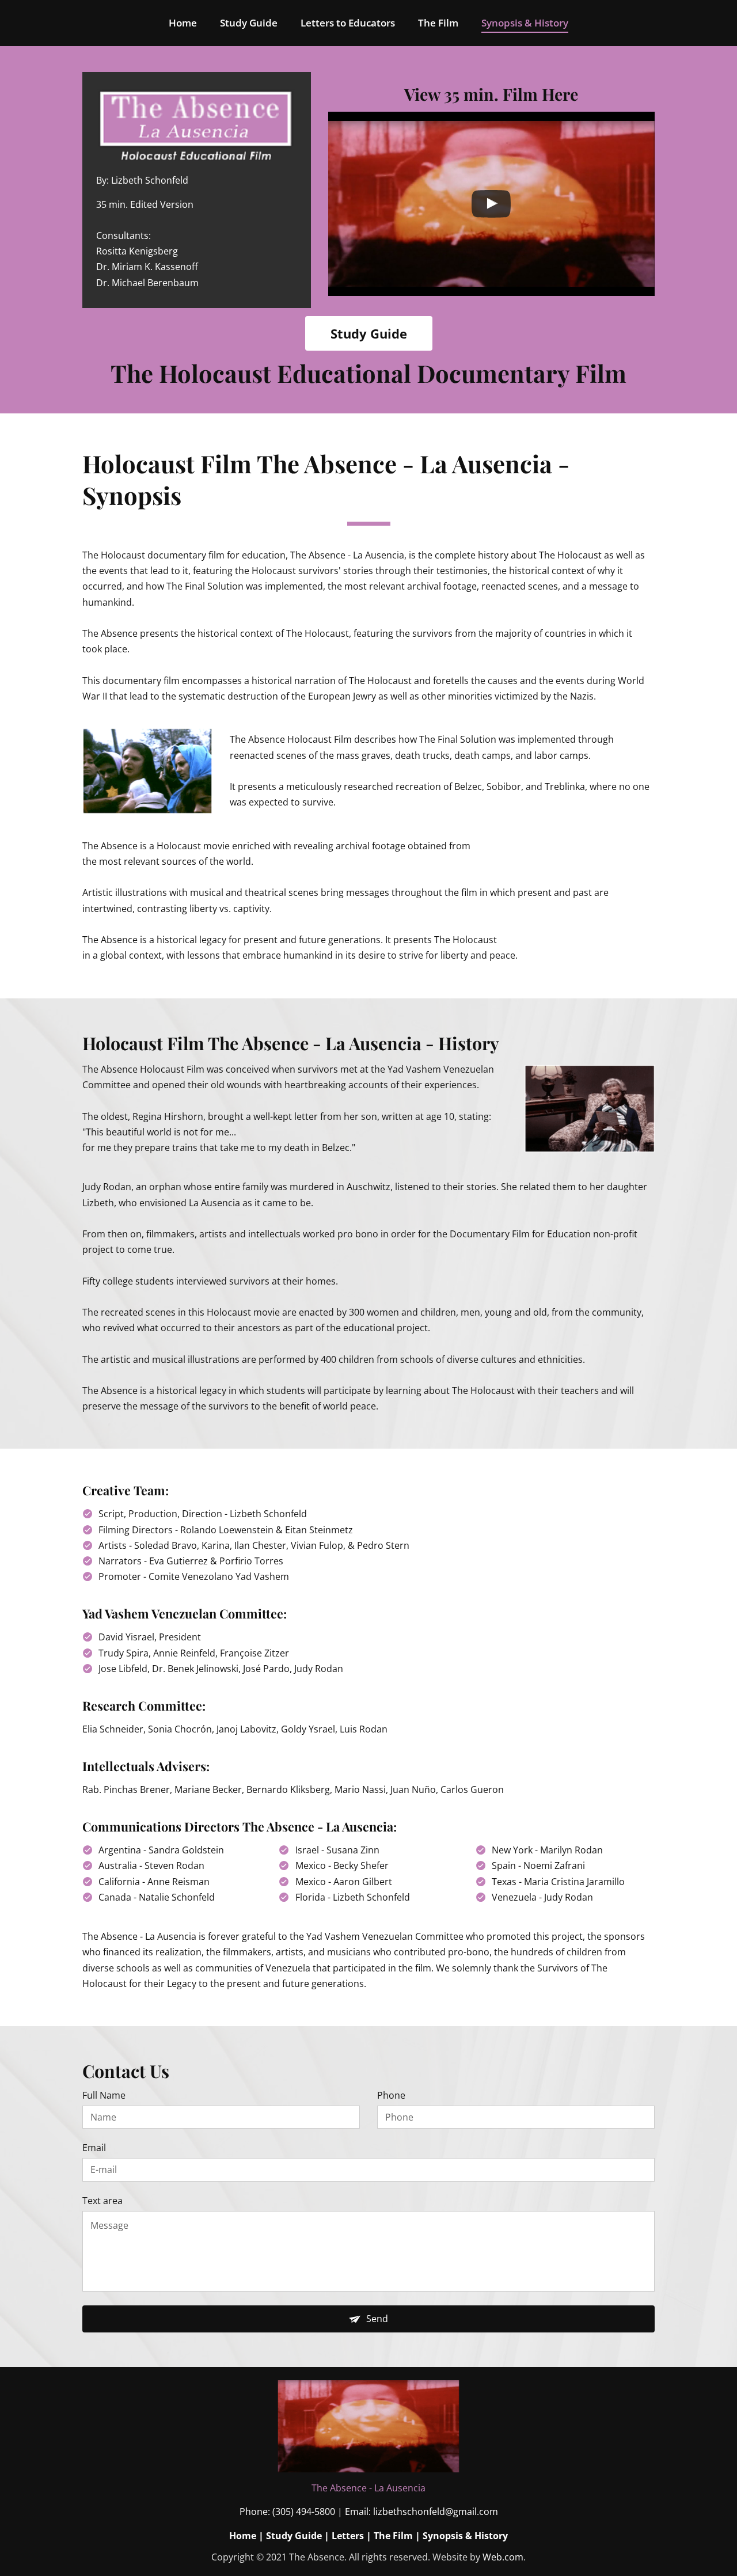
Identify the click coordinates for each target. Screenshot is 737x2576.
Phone (391, 2096)
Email (94, 2148)
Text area (102, 2201)
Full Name (104, 2096)
